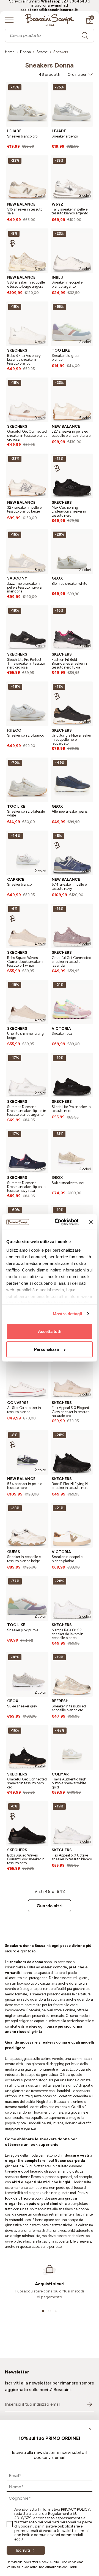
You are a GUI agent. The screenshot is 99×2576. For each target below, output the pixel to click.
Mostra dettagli (68, 1314)
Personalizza (46, 1349)
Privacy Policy (75, 2509)
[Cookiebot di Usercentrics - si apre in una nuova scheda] (58, 1222)
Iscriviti (23, 2550)
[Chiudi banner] (91, 1222)
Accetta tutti (50, 1331)
